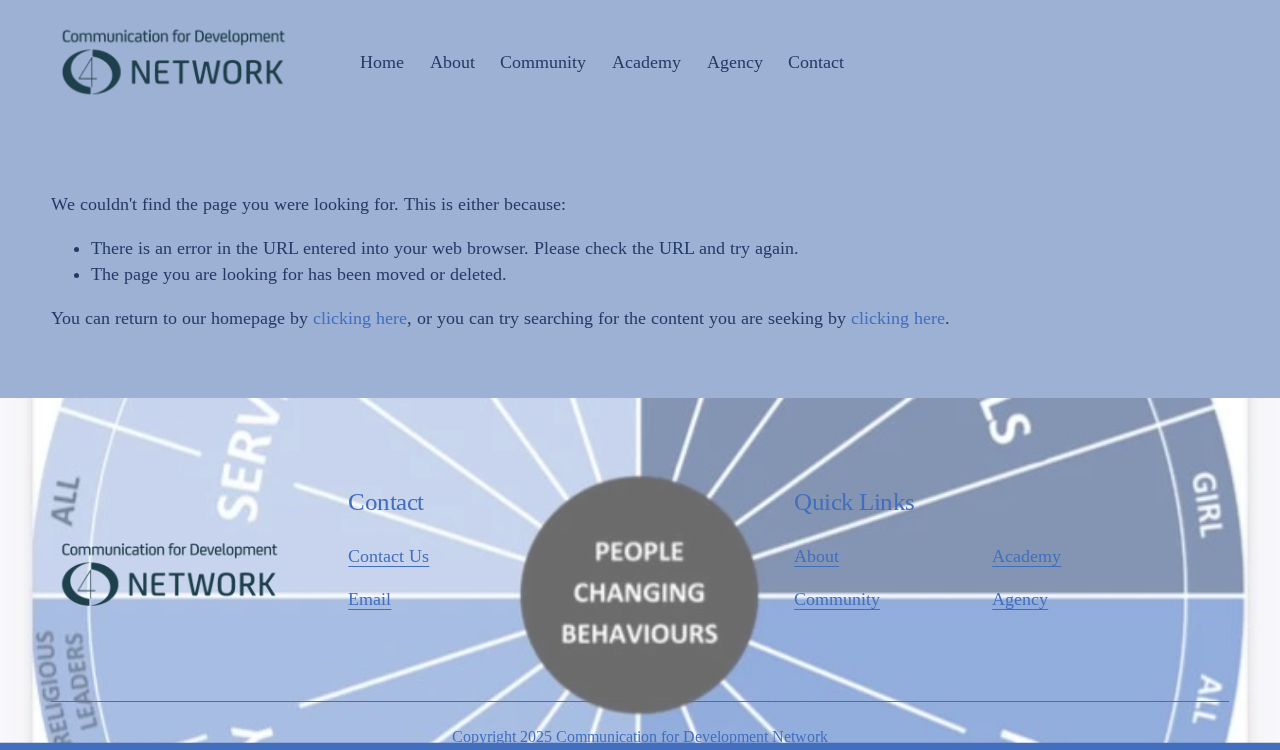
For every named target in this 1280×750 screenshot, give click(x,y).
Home (382, 62)
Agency (1020, 599)
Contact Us (388, 556)
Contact (816, 62)
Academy (1026, 556)
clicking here (360, 318)
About (816, 556)
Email (369, 599)
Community (837, 599)
